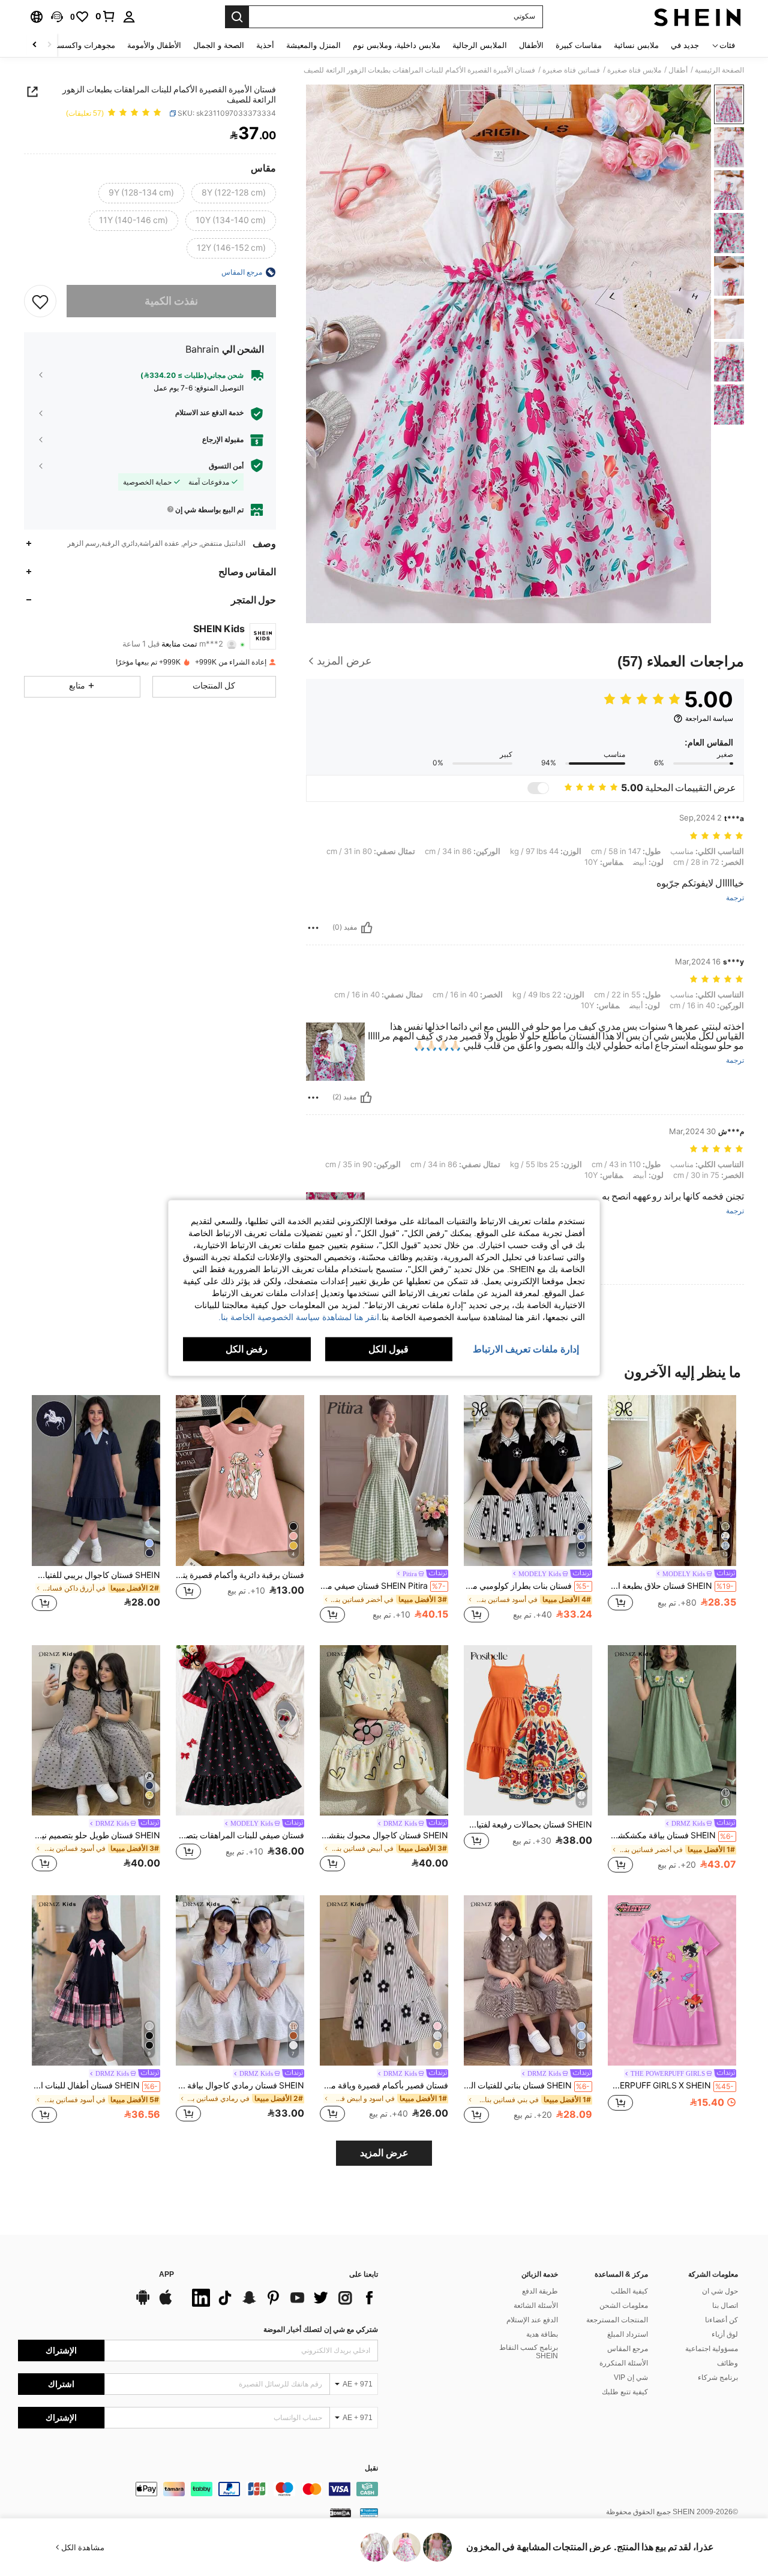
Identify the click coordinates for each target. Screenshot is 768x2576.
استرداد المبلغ (628, 2334)
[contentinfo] (198, 2489)
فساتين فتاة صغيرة (571, 70)
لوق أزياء (725, 2334)
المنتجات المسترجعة (617, 2320)
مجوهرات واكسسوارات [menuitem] (76, 45)
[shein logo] (697, 17)
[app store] (166, 2303)
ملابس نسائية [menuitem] (636, 45)
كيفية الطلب (629, 2291)
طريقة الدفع (540, 2291)
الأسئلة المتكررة (624, 2363)
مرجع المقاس (628, 2349)
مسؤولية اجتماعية (712, 2349)
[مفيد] (367, 928)
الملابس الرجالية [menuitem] (480, 45)
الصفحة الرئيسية (719, 70)
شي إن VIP (631, 2377)
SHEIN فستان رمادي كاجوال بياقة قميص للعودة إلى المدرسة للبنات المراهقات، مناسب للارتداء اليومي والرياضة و (240, 2085)
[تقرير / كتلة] (313, 928)
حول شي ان (720, 2291)
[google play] (143, 2303)
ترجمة (735, 898)
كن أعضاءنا (721, 2320)
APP (166, 2275)
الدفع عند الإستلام (532, 2320)
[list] (282, 2298)
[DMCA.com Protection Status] (340, 2512)
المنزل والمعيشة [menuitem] (313, 45)
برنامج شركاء (718, 2377)
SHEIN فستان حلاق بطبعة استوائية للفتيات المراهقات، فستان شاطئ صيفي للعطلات (671, 1586)
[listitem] (672, 1510)
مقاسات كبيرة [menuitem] (579, 45)
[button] (57, 17)
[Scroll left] (49, 45)
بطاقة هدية (542, 2334)
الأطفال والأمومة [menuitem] (154, 45)
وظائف (727, 2363)
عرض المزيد (384, 2153)
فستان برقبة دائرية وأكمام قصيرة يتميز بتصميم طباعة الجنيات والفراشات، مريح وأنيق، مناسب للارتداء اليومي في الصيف (240, 1575)
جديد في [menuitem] (685, 45)
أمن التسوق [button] (226, 465)
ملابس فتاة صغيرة (634, 70)
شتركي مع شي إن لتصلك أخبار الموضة (321, 2329)
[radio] (234, 193)
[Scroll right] (35, 45)
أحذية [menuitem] (265, 45)
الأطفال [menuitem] (531, 45)
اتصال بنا (725, 2306)
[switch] (538, 788)
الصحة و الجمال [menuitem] (219, 45)
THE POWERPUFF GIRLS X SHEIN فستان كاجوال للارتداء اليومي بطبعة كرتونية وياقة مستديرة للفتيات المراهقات (671, 2085)
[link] (106, 16)
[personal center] (129, 17)
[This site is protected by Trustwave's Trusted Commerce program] (369, 2512)
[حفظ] (40, 301)
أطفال (678, 70)
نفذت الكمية (171, 301)
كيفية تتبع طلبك (625, 2392)
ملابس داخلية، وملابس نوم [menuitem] (397, 45)
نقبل (371, 2468)
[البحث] (237, 17)
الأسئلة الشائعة (536, 2306)
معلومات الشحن (624, 2306)
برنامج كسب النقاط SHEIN (529, 2352)
